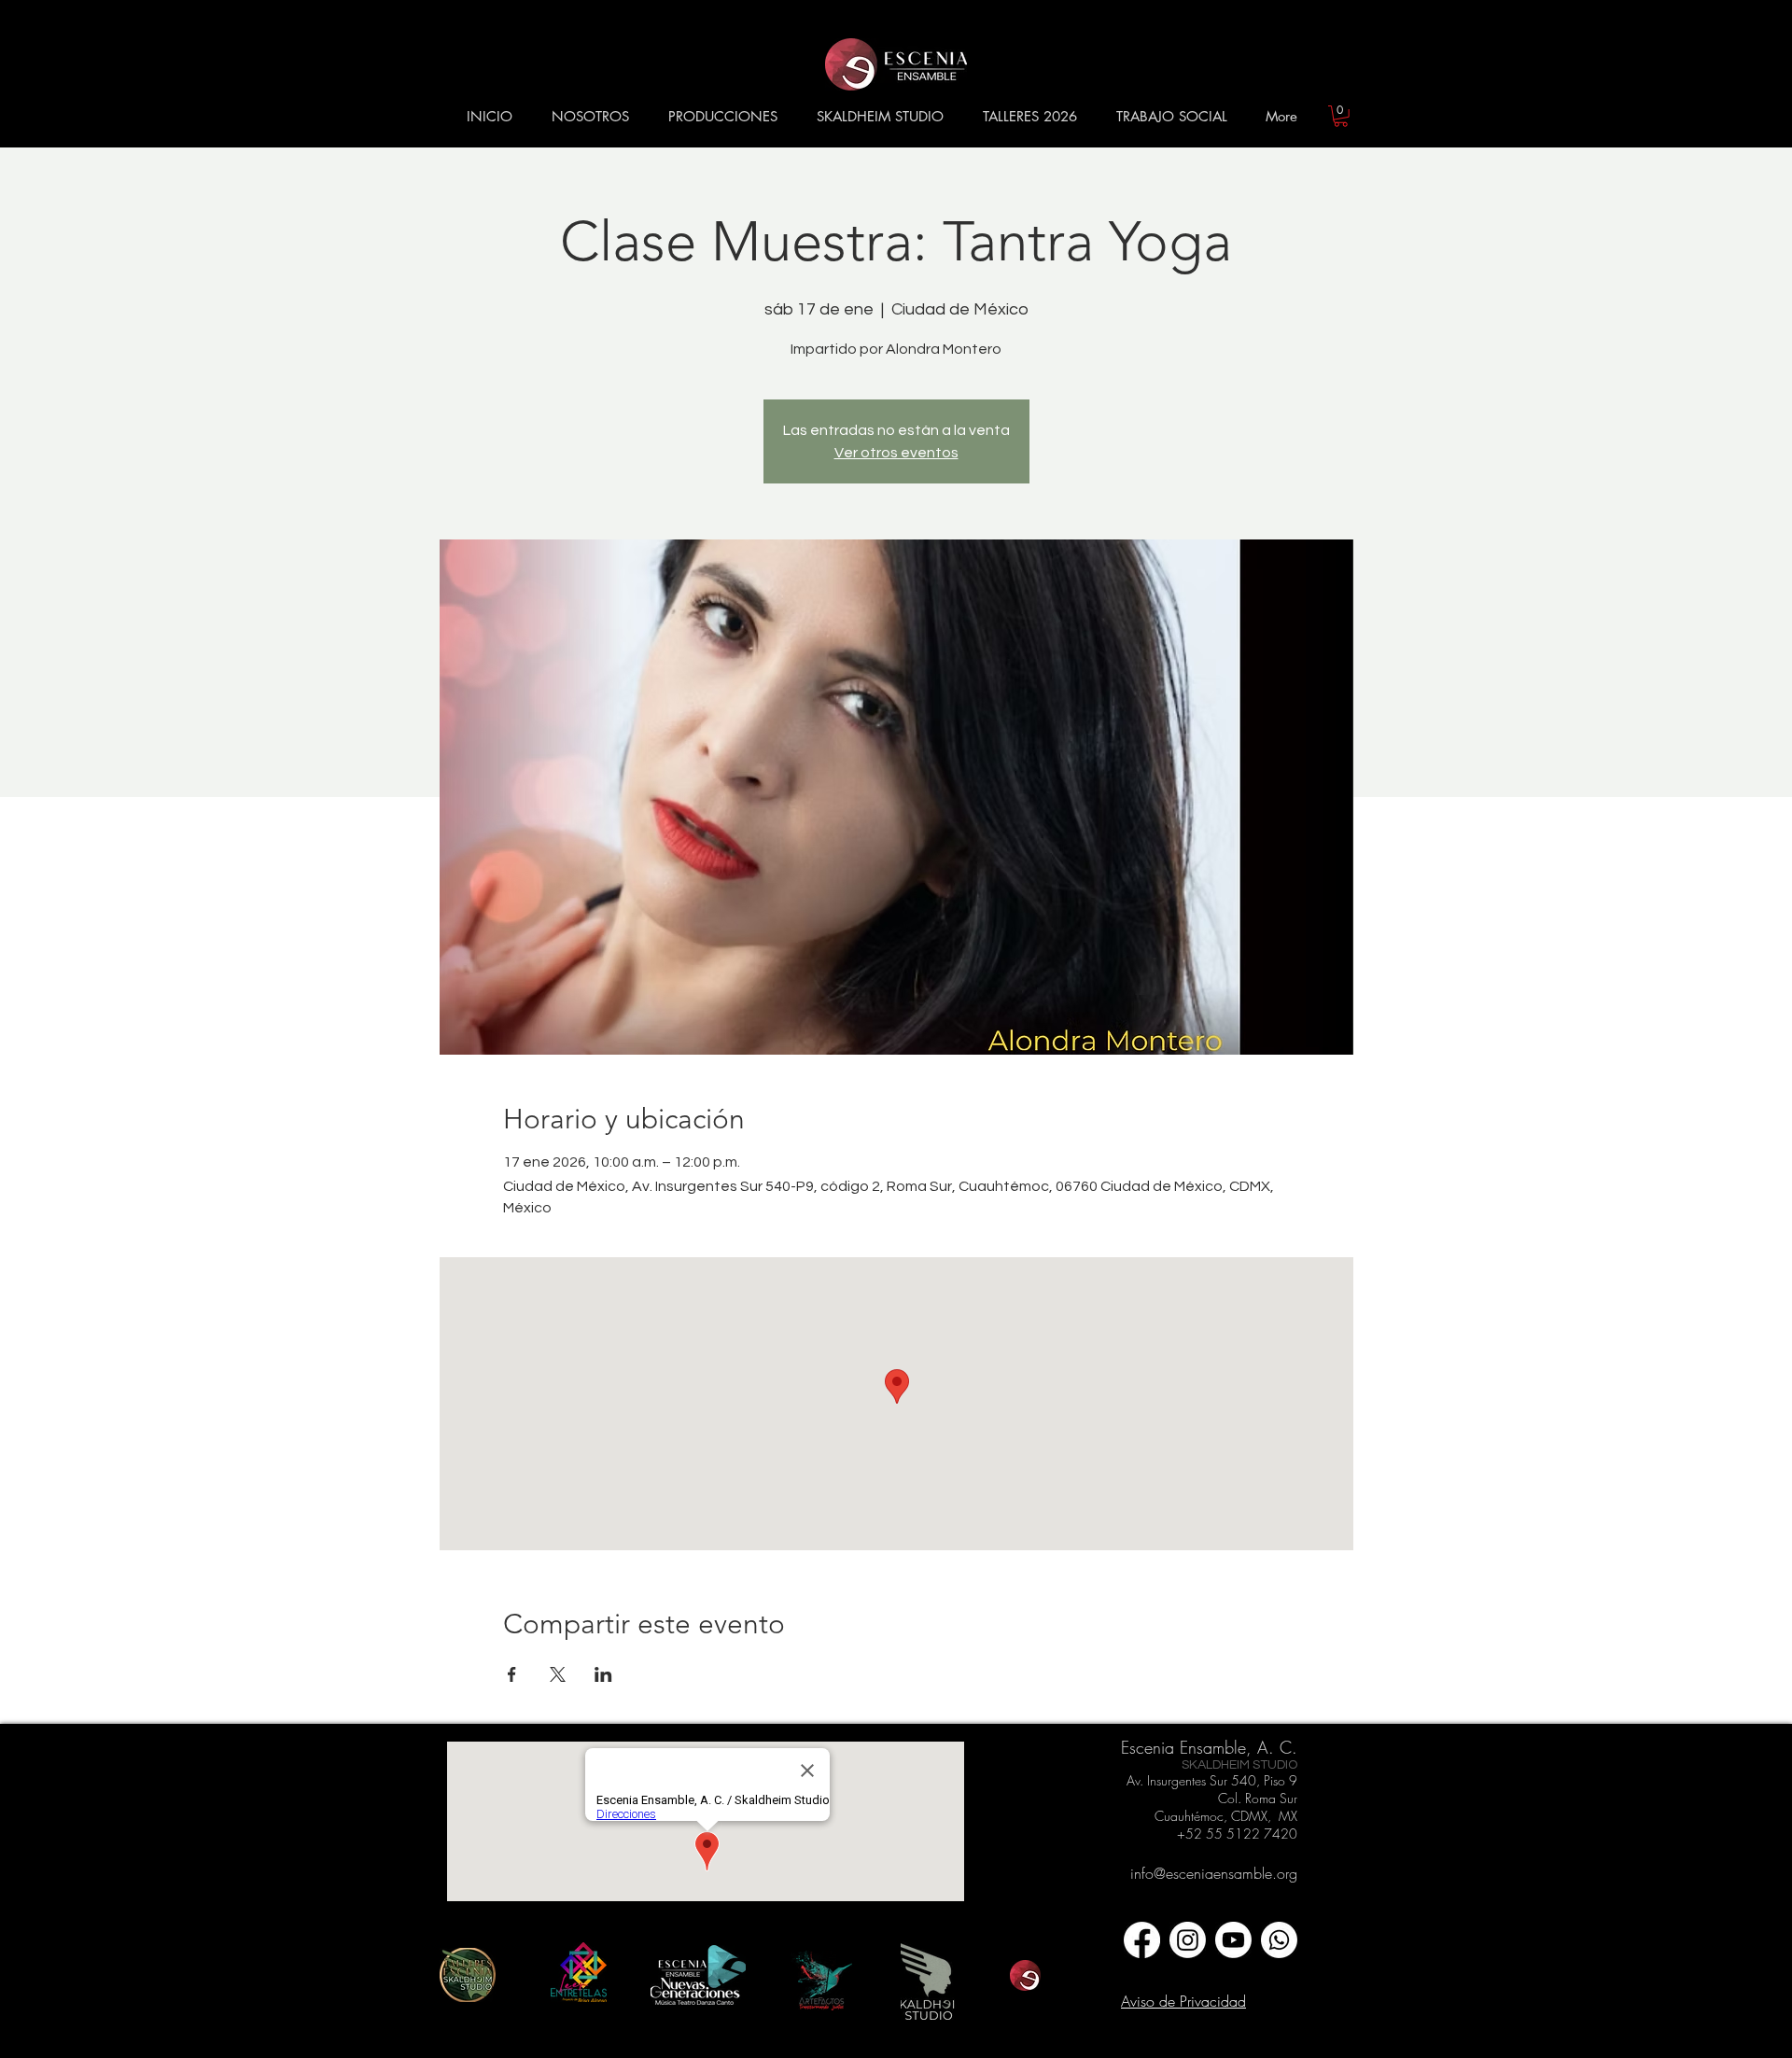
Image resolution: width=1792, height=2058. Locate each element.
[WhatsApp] (1279, 1940)
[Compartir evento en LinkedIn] (603, 1674)
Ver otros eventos (896, 453)
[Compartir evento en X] (558, 1674)
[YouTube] (1233, 1940)
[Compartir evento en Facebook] (512, 1674)
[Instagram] (1188, 1940)
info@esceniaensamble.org (1214, 1873)
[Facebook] (1142, 1940)
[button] (590, 117)
